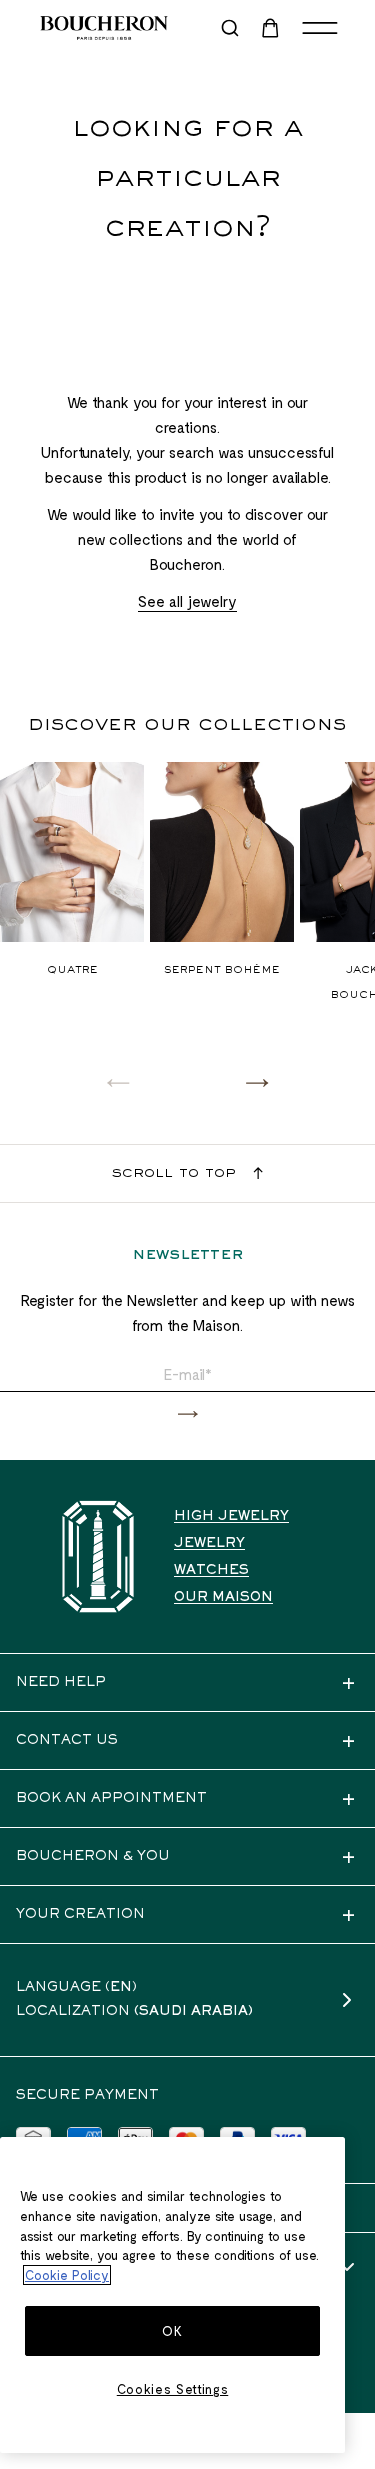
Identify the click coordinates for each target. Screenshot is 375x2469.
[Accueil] (98, 1556)
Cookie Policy (67, 2275)
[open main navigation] (320, 28)
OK (172, 2331)
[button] (257, 1082)
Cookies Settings (173, 2389)
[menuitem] (272, 28)
